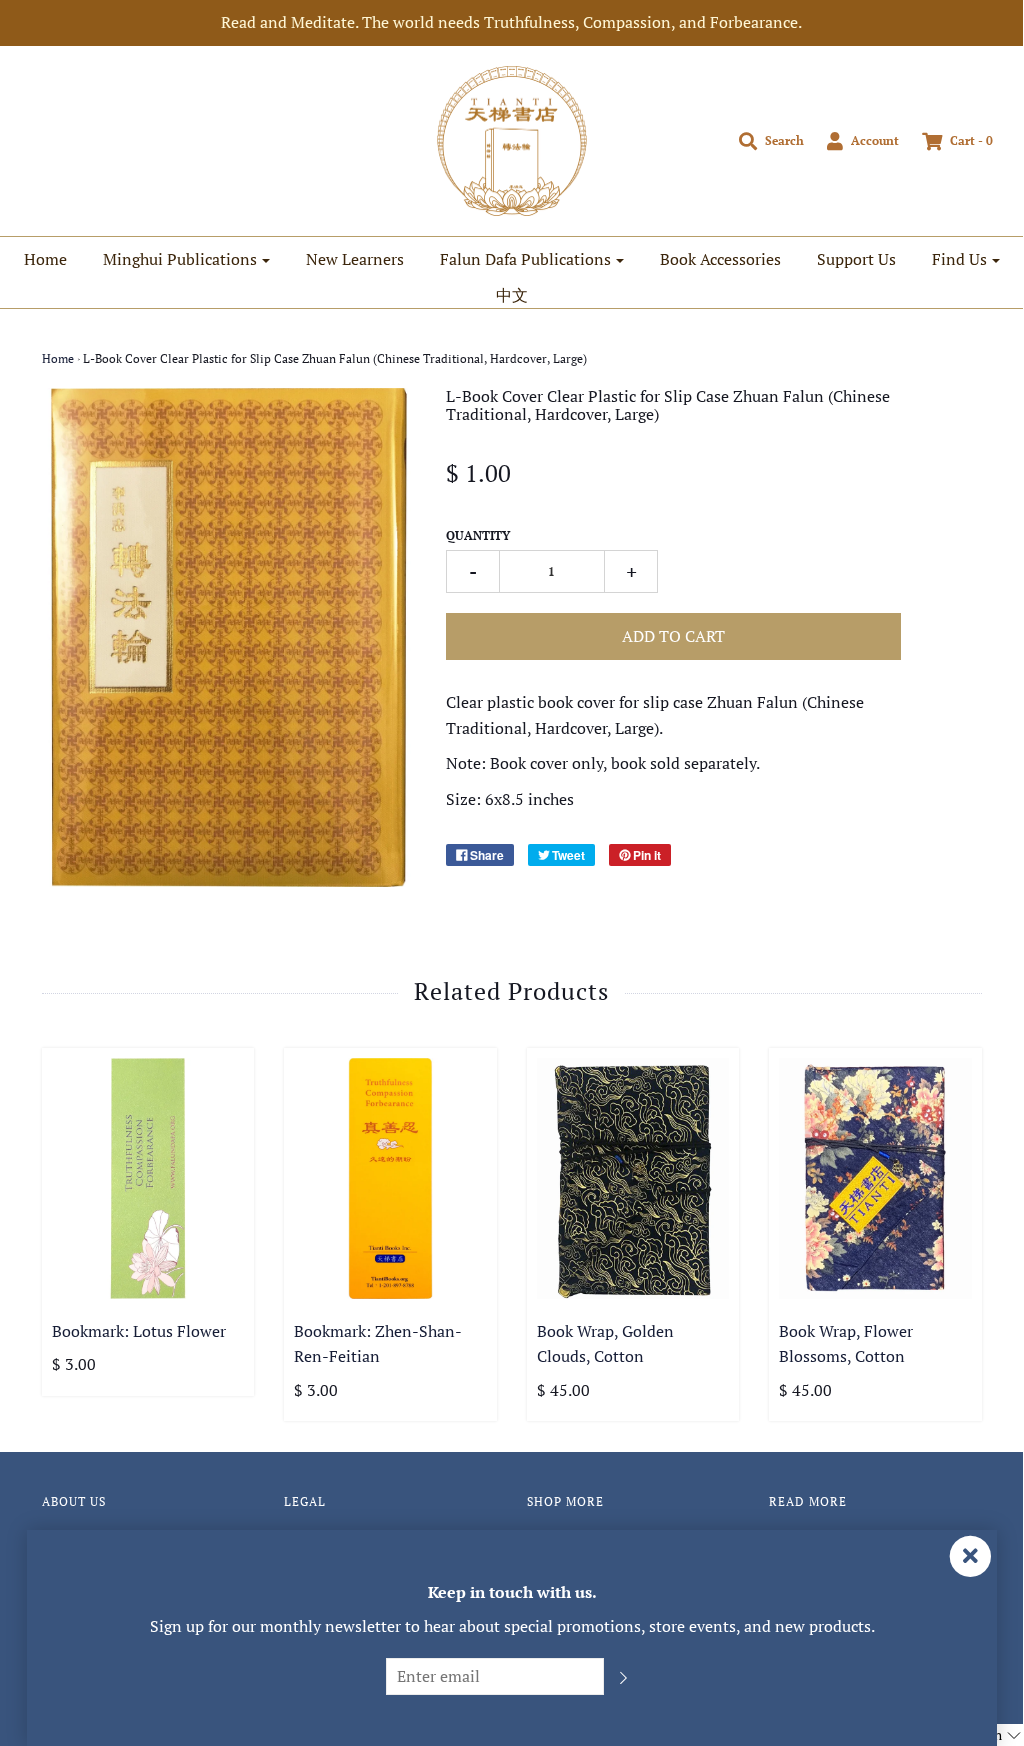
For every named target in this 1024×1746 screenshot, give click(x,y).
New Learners (355, 259)
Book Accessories (720, 259)
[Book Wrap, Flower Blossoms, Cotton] (875, 1178)
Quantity (478, 535)
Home (45, 259)
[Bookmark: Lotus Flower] (148, 1178)
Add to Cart (673, 636)
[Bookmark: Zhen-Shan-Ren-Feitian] (390, 1178)
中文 (512, 295)
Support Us (856, 259)
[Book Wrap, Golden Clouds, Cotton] (633, 1178)
